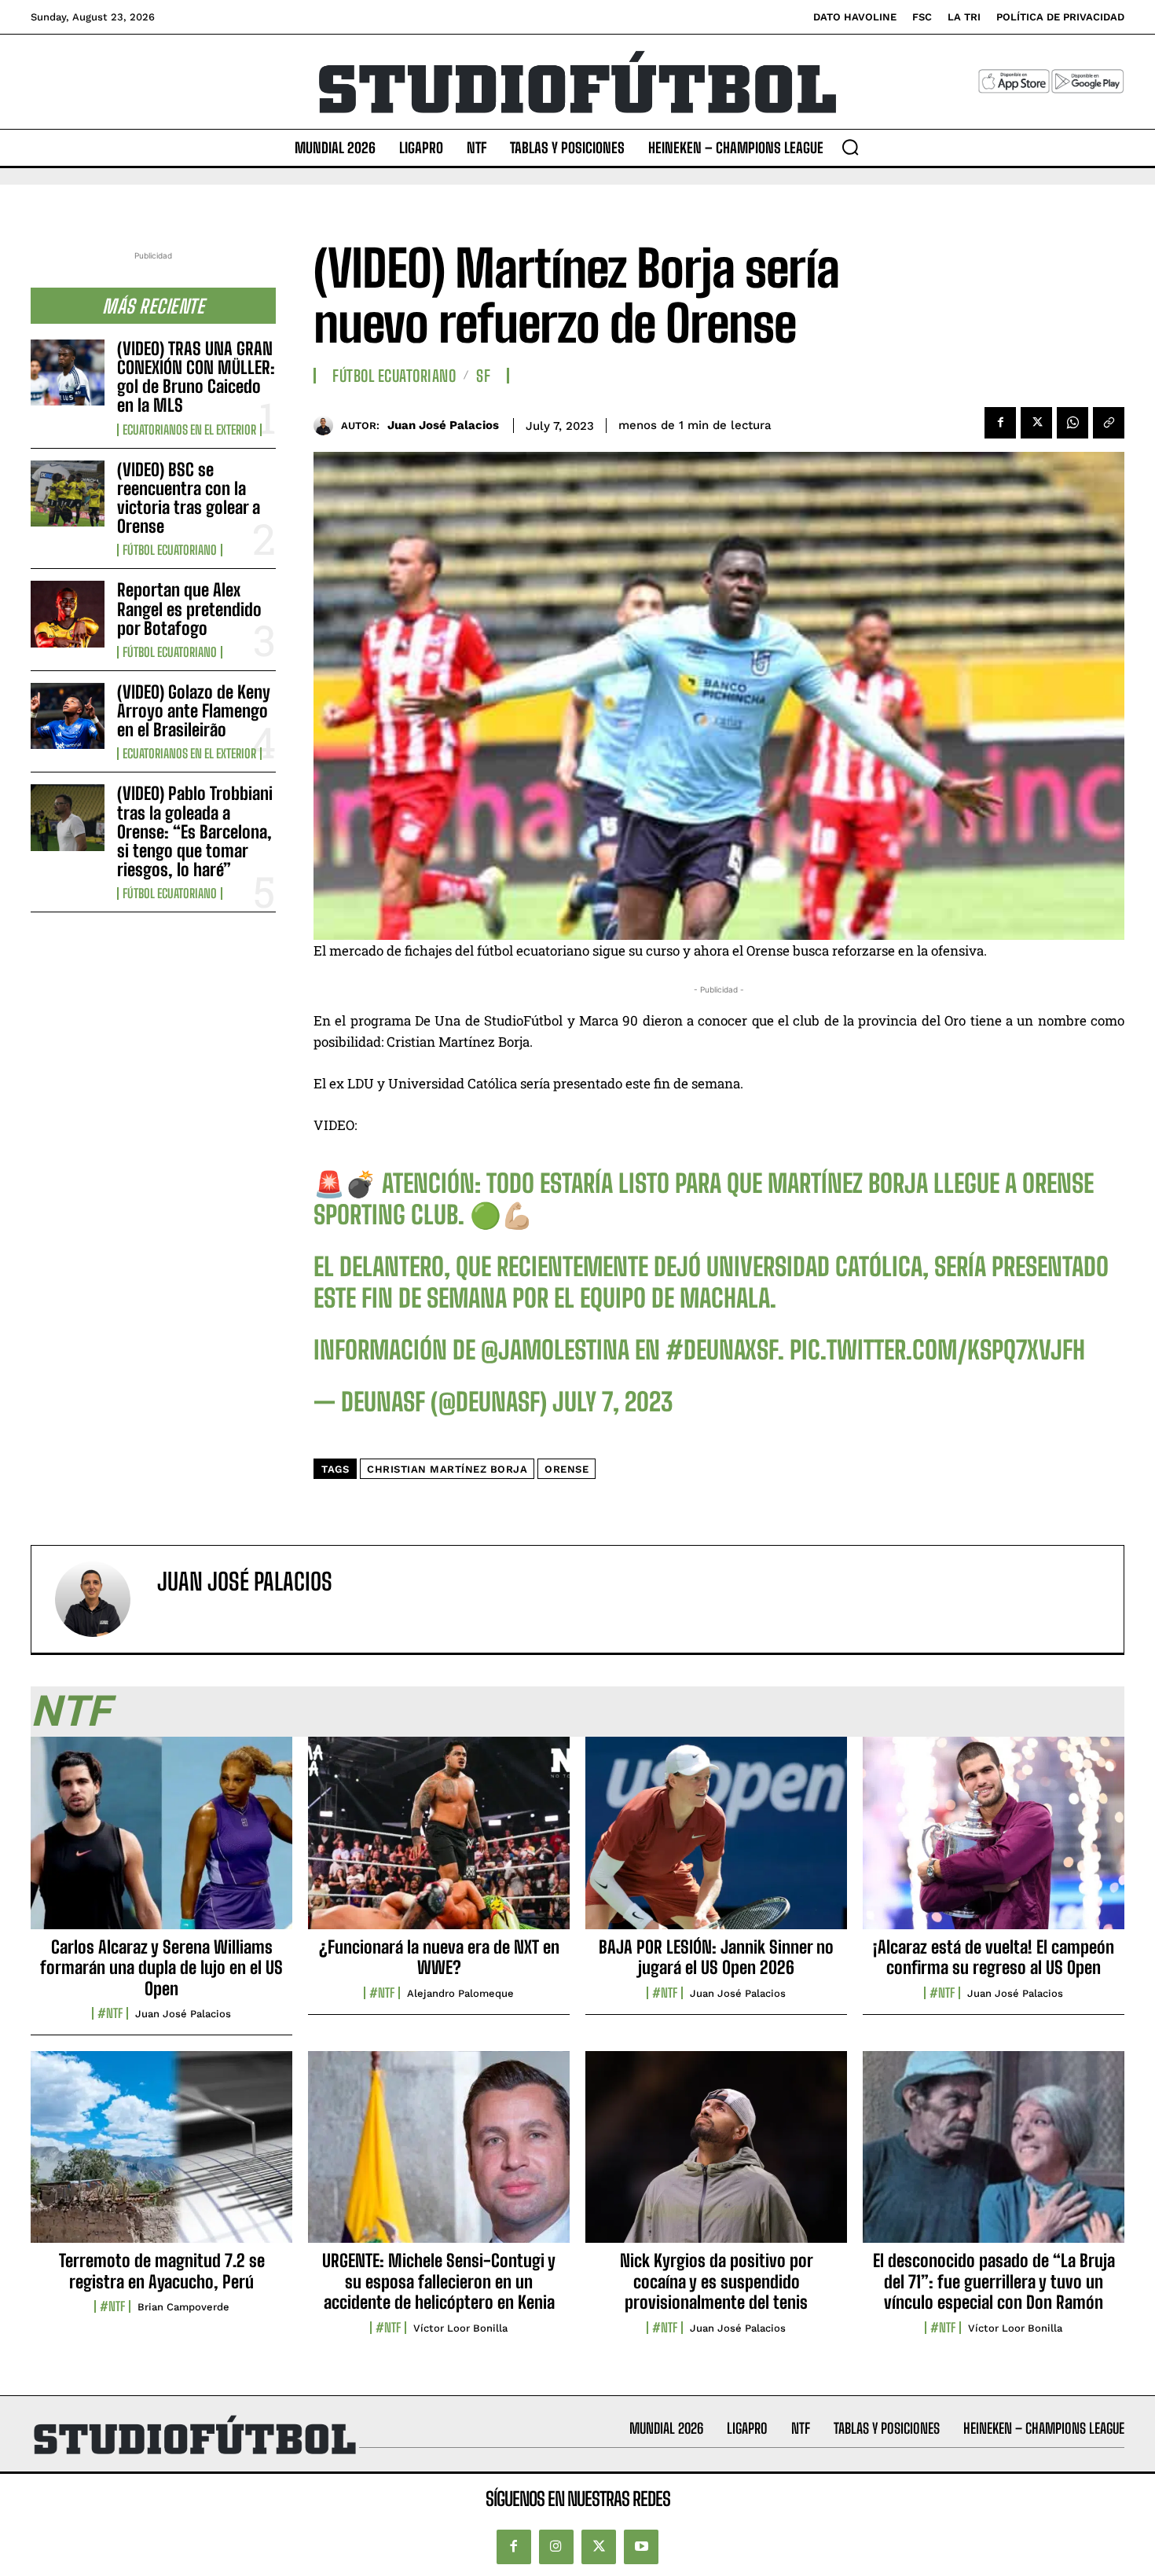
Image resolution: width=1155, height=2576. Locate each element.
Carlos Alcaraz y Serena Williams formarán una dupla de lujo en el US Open (161, 1968)
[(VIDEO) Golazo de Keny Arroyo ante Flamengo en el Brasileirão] (68, 716)
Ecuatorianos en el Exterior (189, 430)
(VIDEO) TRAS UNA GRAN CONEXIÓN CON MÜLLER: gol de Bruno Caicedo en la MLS (196, 377)
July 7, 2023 (612, 1402)
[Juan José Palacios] (327, 426)
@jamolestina (555, 1350)
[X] (1036, 423)
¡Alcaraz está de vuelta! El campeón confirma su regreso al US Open (994, 1957)
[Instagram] (556, 2547)
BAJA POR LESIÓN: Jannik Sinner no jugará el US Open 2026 (716, 1957)
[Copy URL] (1109, 423)
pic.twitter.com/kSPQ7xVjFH (937, 1350)
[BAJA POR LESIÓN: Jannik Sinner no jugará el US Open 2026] (716, 1841)
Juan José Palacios (443, 425)
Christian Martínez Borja (447, 1469)
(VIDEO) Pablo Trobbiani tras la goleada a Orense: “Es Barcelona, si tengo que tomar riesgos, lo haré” (195, 831)
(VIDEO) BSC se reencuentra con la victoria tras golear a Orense (189, 498)
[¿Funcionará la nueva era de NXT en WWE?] (439, 1841)
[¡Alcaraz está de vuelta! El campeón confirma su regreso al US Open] (994, 1841)
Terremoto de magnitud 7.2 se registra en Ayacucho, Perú (162, 2271)
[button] (850, 147)
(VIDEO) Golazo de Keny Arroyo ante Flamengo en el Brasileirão (194, 711)
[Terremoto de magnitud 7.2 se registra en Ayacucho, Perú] (161, 2156)
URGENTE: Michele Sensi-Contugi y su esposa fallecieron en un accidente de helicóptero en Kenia (439, 2281)
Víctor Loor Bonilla (460, 2328)
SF (483, 376)
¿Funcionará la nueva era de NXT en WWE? (439, 1957)
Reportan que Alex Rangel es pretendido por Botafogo (189, 609)
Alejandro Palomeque (460, 1993)
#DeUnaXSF (722, 1350)
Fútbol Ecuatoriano (170, 550)
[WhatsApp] (1072, 423)
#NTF (110, 2013)
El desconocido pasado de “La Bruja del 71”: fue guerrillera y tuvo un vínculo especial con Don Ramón (994, 2281)
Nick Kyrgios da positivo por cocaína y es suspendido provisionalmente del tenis (717, 2281)
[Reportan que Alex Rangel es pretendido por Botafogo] (68, 614)
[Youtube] (641, 2547)
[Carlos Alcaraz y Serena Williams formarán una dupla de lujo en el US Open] (161, 1841)
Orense (566, 1469)
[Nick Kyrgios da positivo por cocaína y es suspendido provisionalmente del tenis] (716, 2156)
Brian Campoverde (183, 2307)
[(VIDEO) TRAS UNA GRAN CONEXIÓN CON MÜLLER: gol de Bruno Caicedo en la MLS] (68, 372)
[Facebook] (1000, 423)
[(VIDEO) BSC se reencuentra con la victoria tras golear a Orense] (68, 494)
